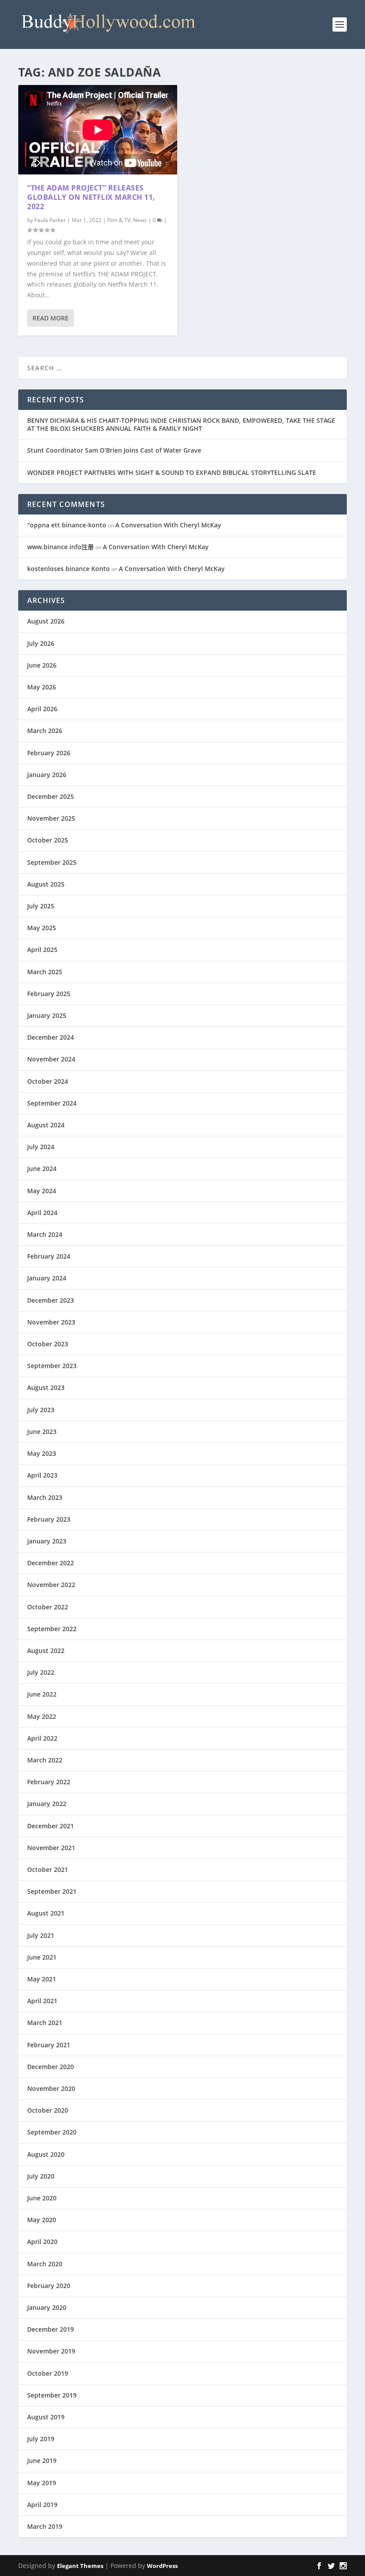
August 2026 (46, 621)
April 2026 (42, 709)
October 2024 (48, 1081)
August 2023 (46, 1387)
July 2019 (41, 2439)
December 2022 (51, 1563)
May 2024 (42, 1191)
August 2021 (46, 1913)
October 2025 (48, 840)
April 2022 (42, 1738)
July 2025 (41, 906)
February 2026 (49, 753)
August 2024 (46, 1125)
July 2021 (41, 1935)
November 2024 (51, 1059)
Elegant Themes (80, 2566)
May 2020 (42, 2220)
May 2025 (42, 928)
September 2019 (52, 2395)
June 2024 (42, 1169)
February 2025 (49, 994)
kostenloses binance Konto (69, 569)
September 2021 (52, 1891)
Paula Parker (50, 220)
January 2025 (47, 1015)
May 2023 (42, 1453)
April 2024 (42, 1213)
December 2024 (51, 1037)
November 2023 (51, 1322)
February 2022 (49, 1782)
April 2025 (42, 950)
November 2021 (51, 1848)
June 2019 (42, 2461)
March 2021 (45, 2023)
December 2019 (51, 2329)
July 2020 (41, 2176)
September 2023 (52, 1366)
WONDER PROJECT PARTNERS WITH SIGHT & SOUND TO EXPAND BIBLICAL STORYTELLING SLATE (172, 472)
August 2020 (46, 2154)
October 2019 (48, 2373)
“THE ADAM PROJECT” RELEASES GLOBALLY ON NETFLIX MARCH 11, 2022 (91, 197)
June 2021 (42, 1957)
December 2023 (51, 1300)
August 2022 (46, 1651)
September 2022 (52, 1629)
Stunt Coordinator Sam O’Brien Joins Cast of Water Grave (114, 450)
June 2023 (42, 1432)
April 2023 (42, 1475)
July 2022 (41, 1672)
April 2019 (42, 2505)
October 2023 (48, 1344)
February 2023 (49, 1519)
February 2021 (49, 2045)
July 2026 (41, 643)
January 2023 (47, 1541)
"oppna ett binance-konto (67, 525)
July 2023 (41, 1410)
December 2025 (51, 796)
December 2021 (51, 1826)
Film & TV (119, 220)
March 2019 (45, 2526)
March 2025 (45, 972)
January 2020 (47, 2307)
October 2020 (48, 2110)
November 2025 (51, 818)
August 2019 (46, 2417)
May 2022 (42, 1716)
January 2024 (47, 1278)
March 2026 (45, 731)
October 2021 (48, 1869)
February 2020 (49, 2286)
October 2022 (48, 1607)
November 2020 (51, 2088)
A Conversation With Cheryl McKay (168, 525)
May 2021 (42, 1979)
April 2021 (42, 2001)
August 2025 (46, 884)
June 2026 (42, 665)
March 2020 (45, 2264)
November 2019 (51, 2351)
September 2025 (52, 862)
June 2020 (42, 2198)
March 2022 (45, 1760)
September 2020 (52, 2132)
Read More (51, 318)
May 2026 (42, 687)
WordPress (162, 2566)
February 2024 (49, 1256)
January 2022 (47, 1804)
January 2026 (47, 775)
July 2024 (41, 1147)
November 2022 (51, 1585)
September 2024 (52, 1103)
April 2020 (42, 2242)
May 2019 (42, 2483)
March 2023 (45, 1497)
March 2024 (45, 1234)
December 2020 (51, 2067)
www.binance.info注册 (61, 547)
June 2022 (42, 1694)
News (140, 220)
